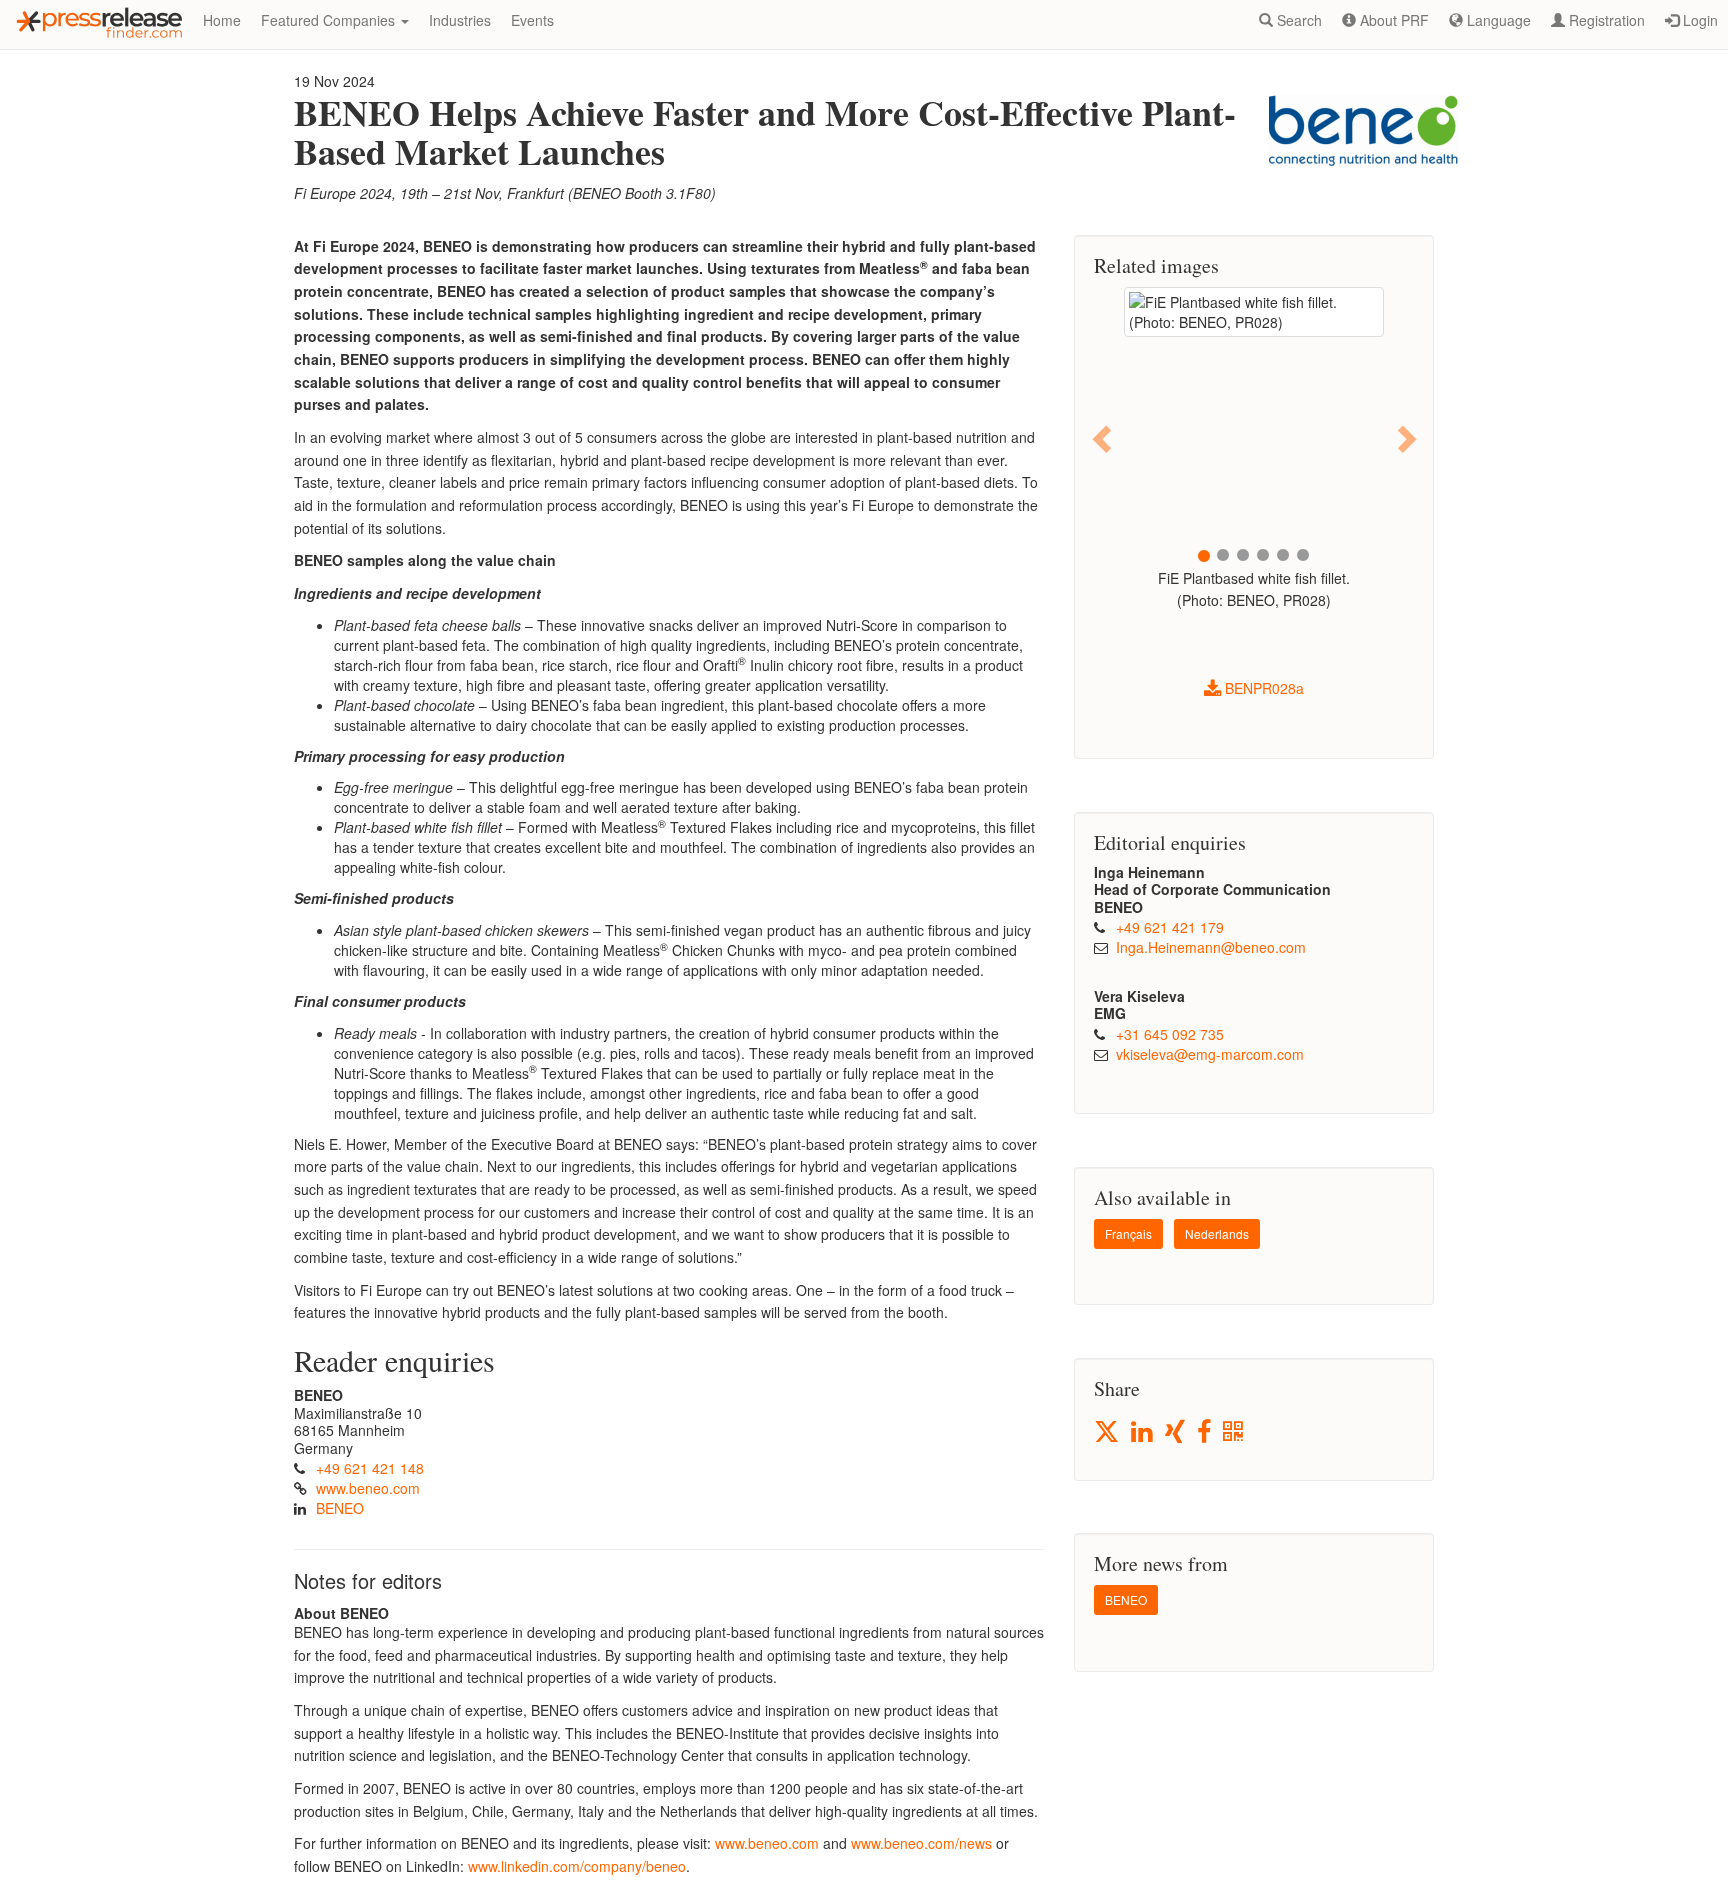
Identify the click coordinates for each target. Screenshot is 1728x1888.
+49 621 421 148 (370, 1468)
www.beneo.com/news (921, 1843)
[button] (1103, 438)
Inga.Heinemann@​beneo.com (1211, 947)
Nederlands (1217, 1233)
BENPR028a (1262, 688)
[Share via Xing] (1176, 1432)
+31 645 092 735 (1170, 1034)
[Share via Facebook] (1205, 1432)
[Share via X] (1108, 1431)
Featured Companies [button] (330, 20)
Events (532, 20)
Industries (460, 20)
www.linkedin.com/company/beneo (577, 1866)
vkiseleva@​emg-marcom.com (1210, 1054)
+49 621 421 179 (1170, 927)
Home (222, 20)
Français (1128, 1233)
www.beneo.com (368, 1488)
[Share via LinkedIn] (1143, 1432)
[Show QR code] (1234, 1432)
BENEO (340, 1508)
